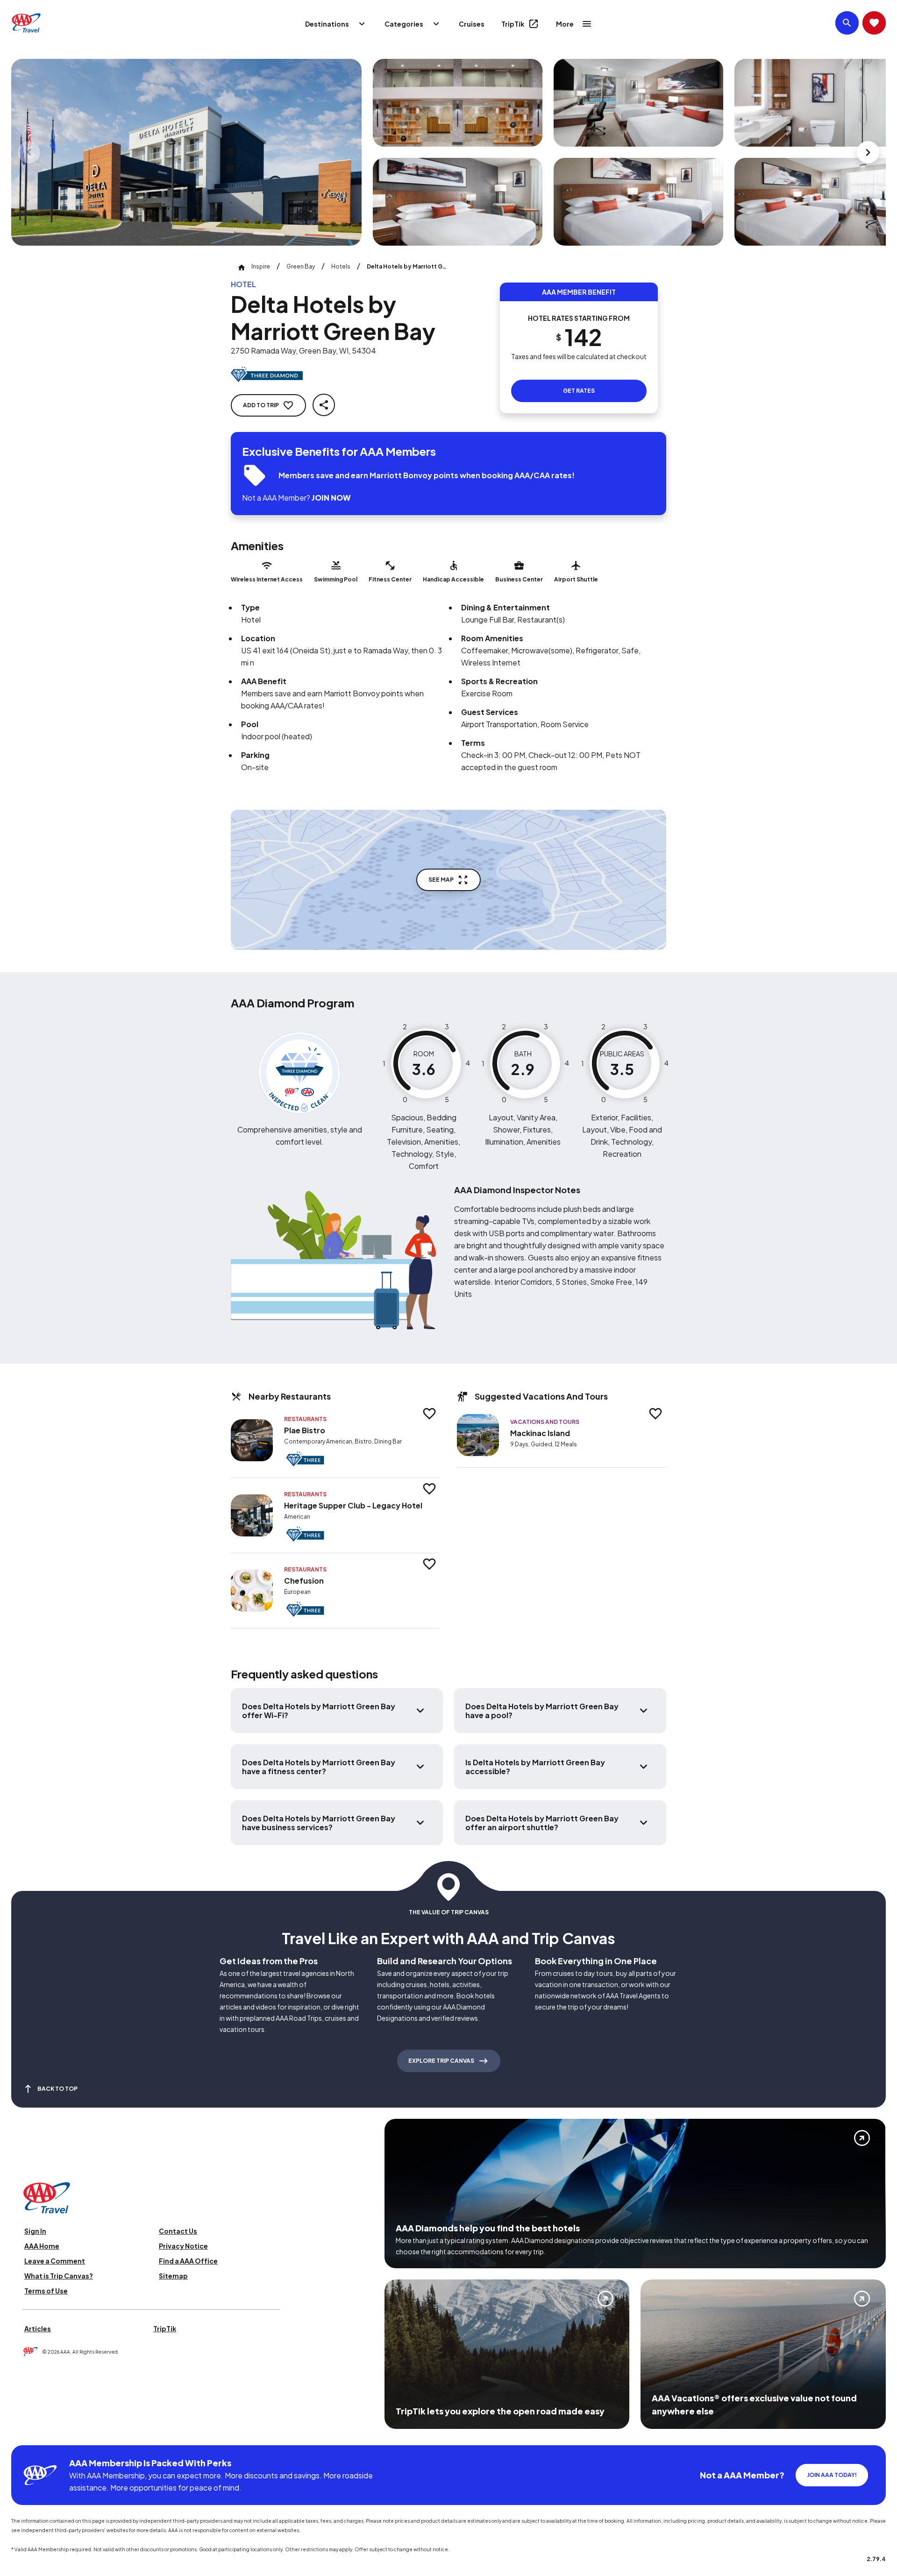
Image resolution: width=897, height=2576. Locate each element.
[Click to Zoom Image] (186, 152)
